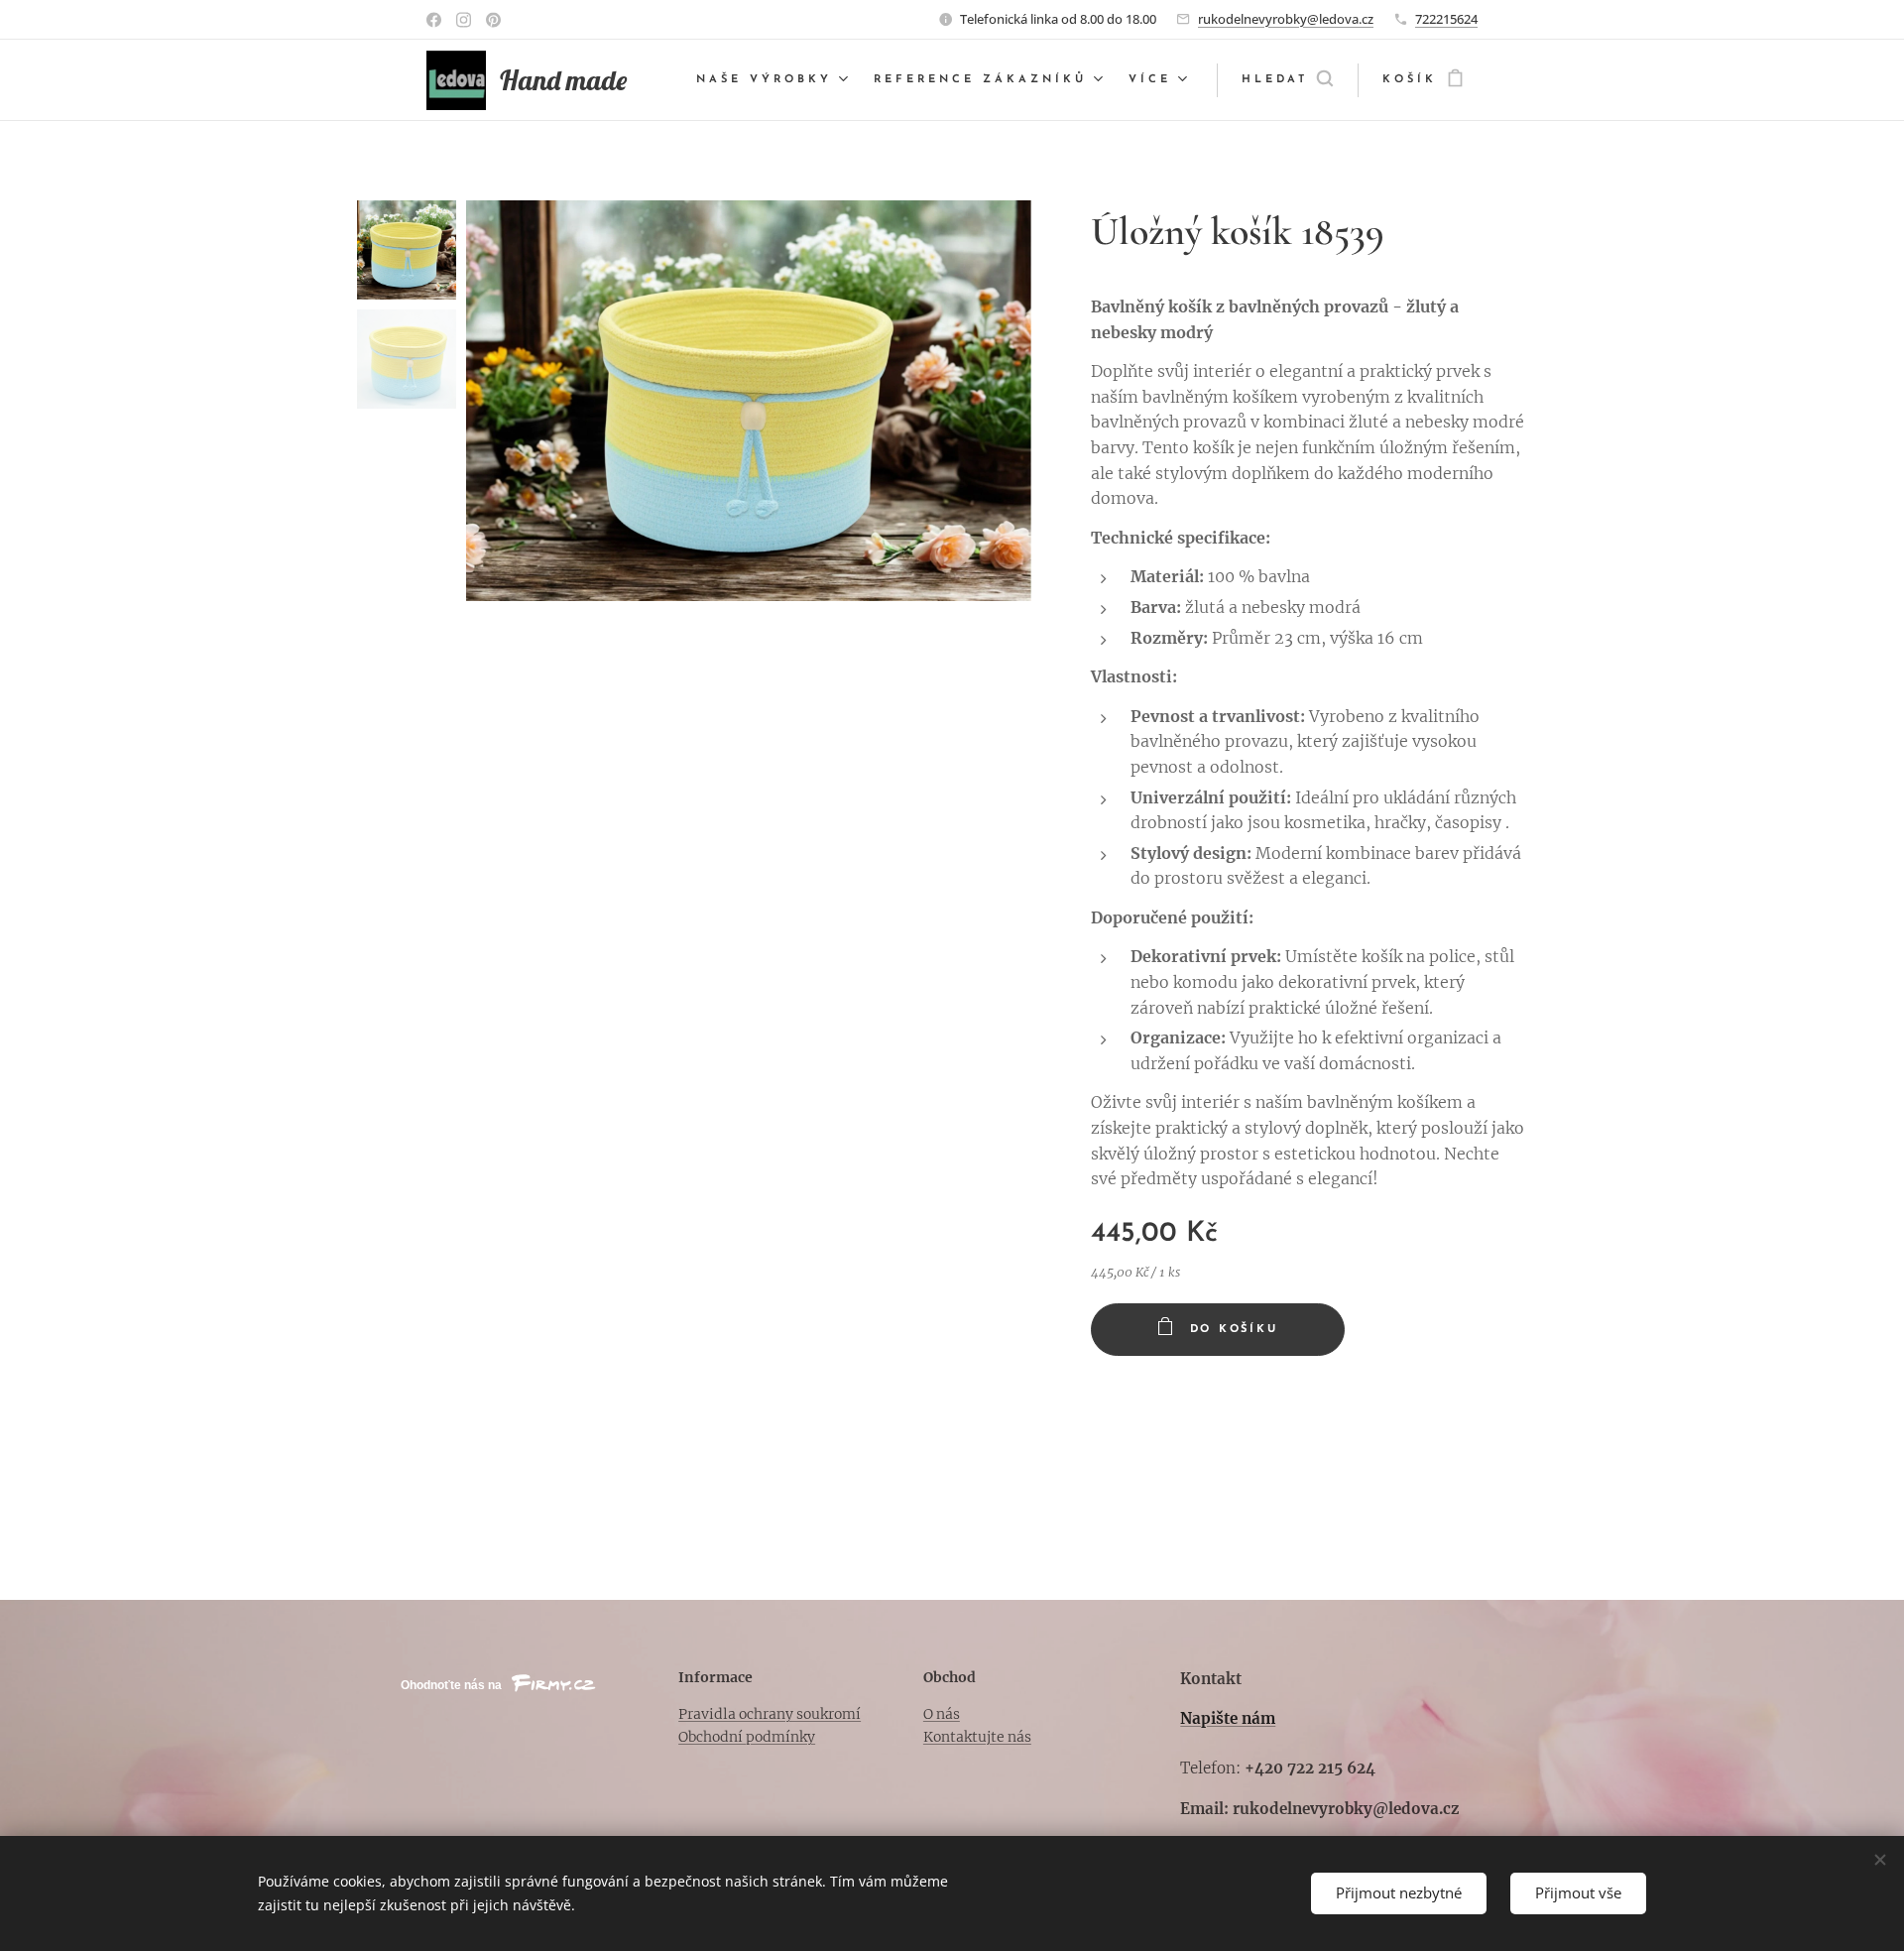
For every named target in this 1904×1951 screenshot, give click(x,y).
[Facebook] (434, 20)
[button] (1287, 80)
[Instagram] (464, 20)
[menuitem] (774, 80)
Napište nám (1228, 1718)
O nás (942, 1714)
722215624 (1446, 19)
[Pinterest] (493, 20)
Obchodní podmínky (747, 1737)
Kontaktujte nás (977, 1737)
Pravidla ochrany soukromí (770, 1714)
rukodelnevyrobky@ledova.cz (1286, 19)
